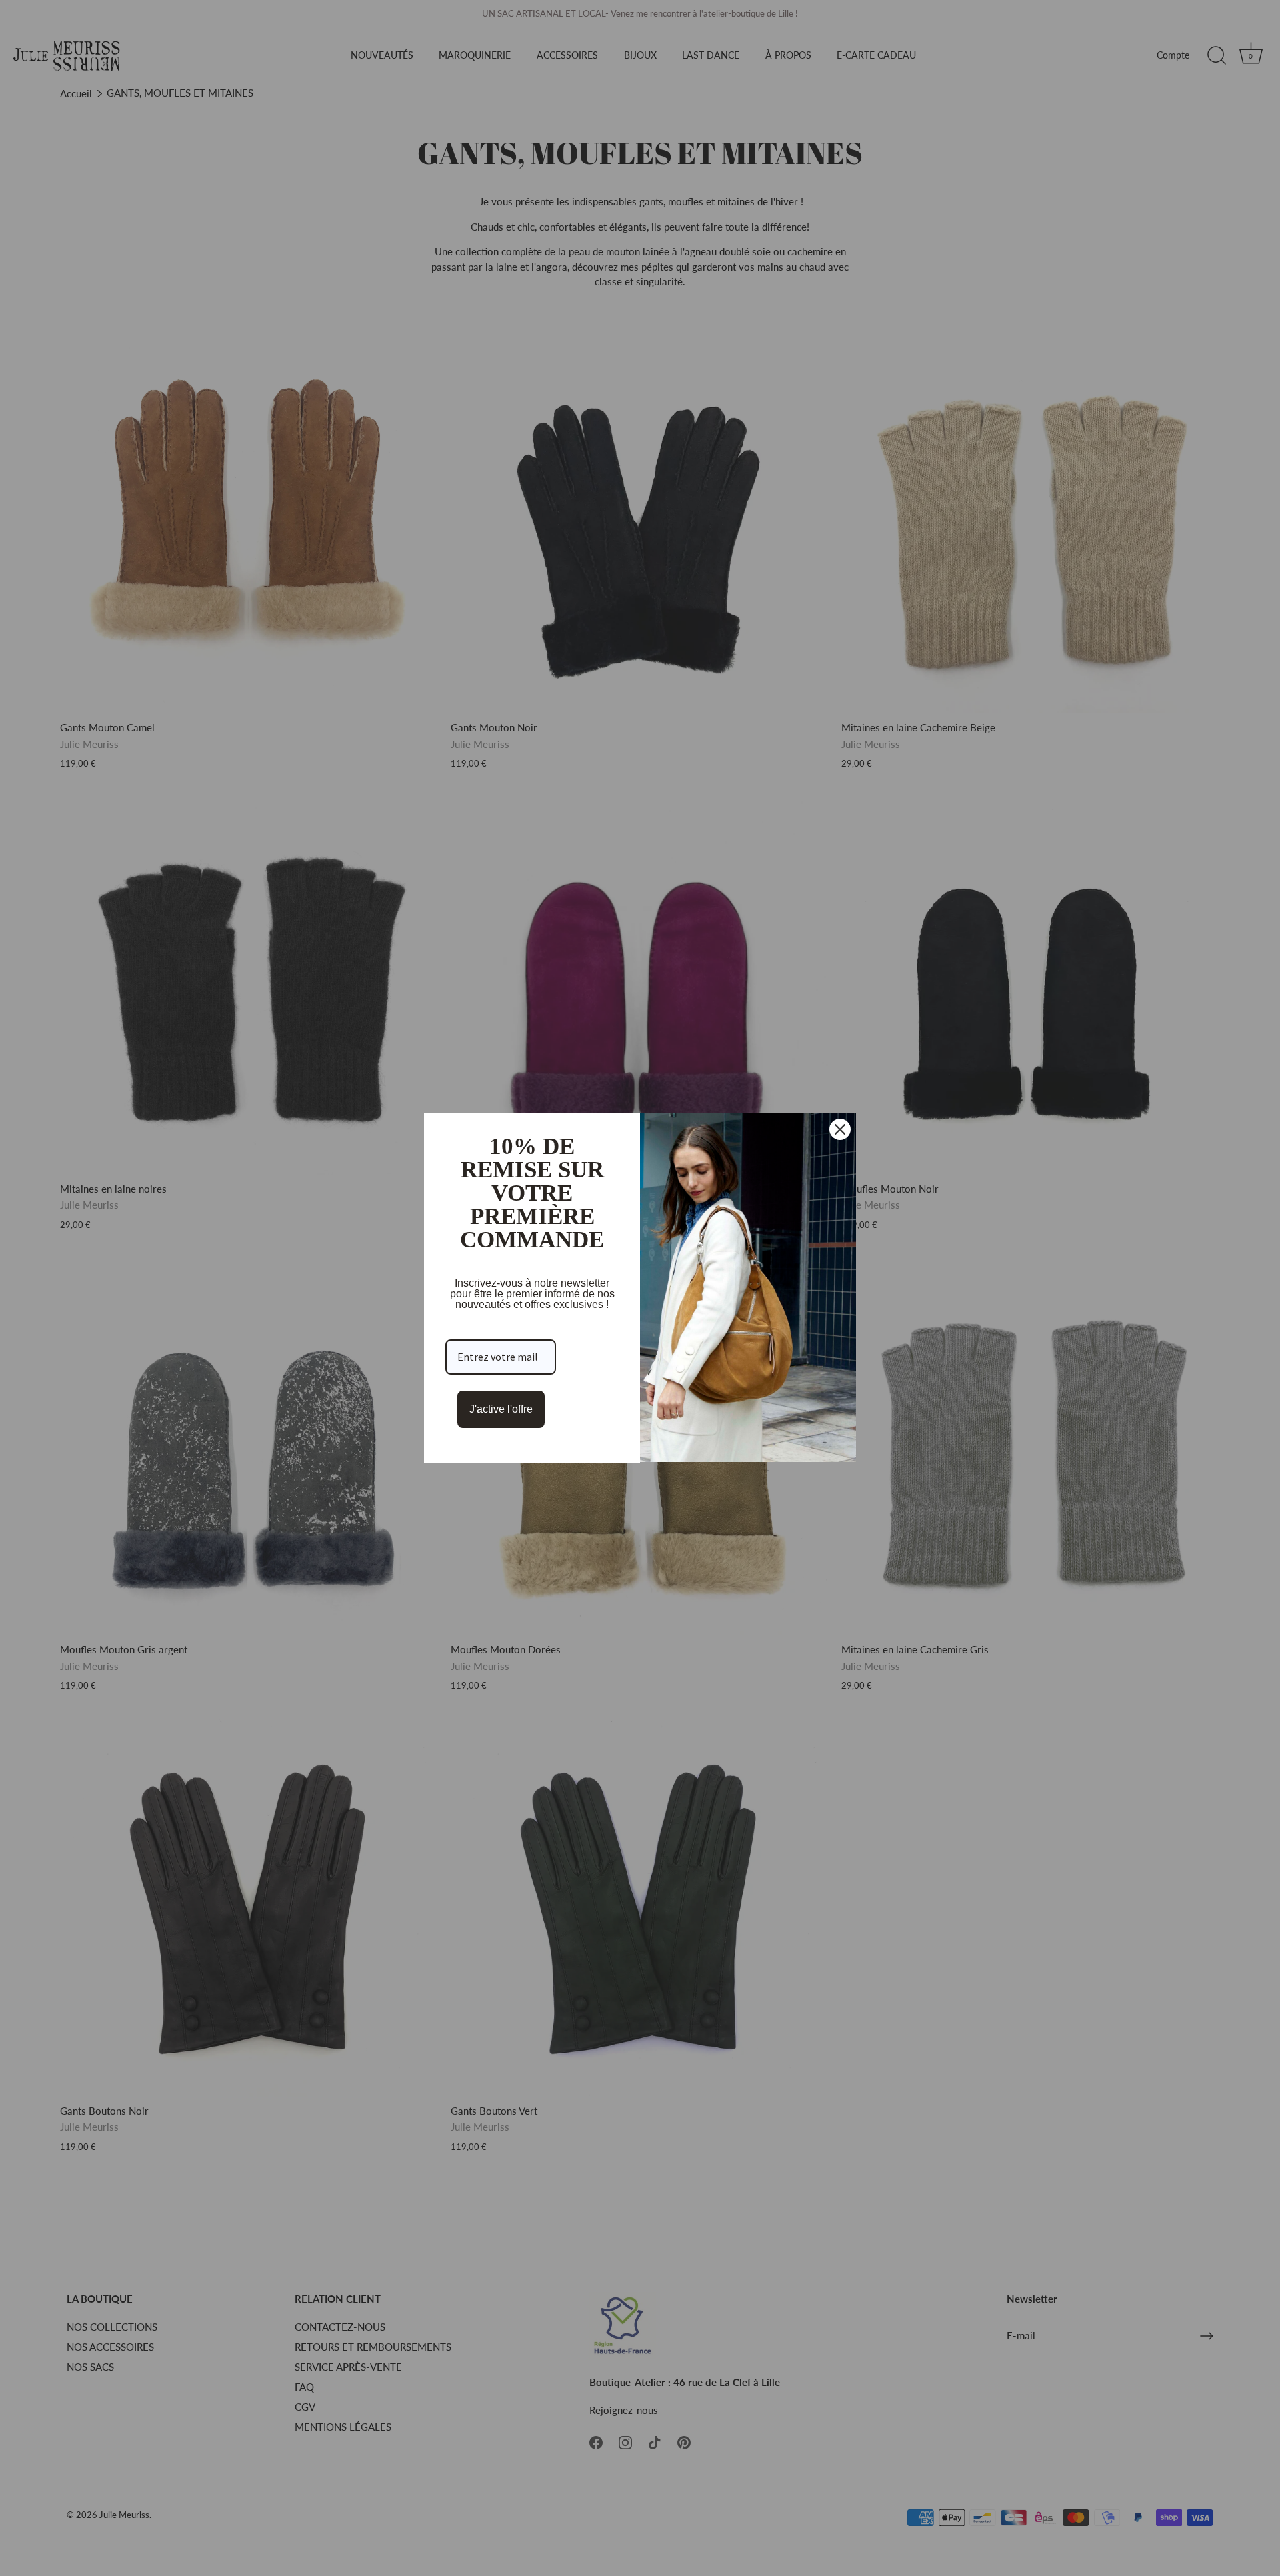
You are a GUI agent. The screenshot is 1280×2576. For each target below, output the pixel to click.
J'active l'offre (501, 1409)
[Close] (840, 1129)
